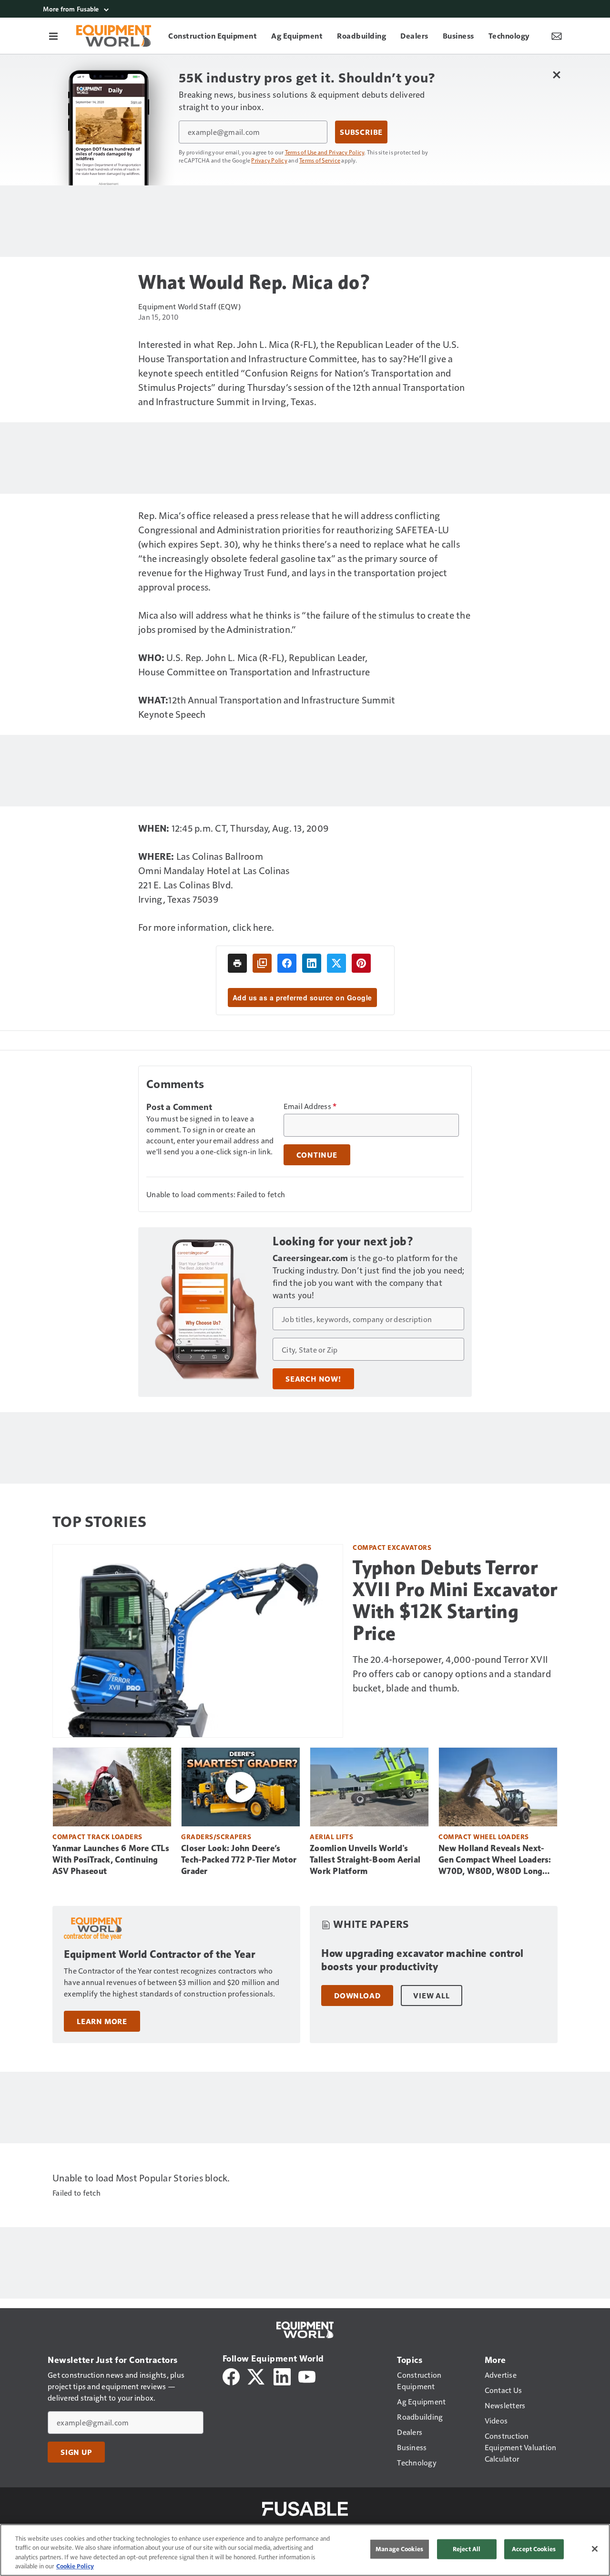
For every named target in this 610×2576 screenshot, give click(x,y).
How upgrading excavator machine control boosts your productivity (422, 1960)
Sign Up (76, 2452)
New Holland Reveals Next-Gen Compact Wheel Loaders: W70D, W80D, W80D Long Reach (495, 1860)
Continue (317, 1155)
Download (357, 1996)
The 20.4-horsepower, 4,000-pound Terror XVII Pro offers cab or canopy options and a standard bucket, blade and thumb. (452, 1673)
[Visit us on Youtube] (307, 2376)
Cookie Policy (75, 2566)
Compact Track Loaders (97, 1837)
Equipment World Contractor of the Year (159, 1954)
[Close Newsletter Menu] (556, 75)
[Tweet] (336, 963)
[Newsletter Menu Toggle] (557, 36)
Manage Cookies (399, 2549)
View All (431, 1996)
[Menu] (53, 36)
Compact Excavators (392, 1547)
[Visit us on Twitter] (257, 2376)
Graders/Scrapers (216, 1837)
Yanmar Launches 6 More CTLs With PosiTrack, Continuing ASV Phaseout (111, 1860)
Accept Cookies (534, 2549)
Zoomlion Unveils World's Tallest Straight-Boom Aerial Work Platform (365, 1860)
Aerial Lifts (331, 1837)
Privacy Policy (269, 160)
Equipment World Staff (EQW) (189, 306)
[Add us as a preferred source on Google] (262, 963)
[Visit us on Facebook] (231, 2376)
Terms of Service (320, 160)
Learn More (102, 2021)
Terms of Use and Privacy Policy (325, 152)
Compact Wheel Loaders (484, 1837)
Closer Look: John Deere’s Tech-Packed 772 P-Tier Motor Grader (239, 1860)
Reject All (467, 2549)
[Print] (237, 963)
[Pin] (361, 963)
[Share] (287, 963)
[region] (305, 2550)
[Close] (595, 2549)
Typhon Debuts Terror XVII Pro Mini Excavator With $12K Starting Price (455, 1600)
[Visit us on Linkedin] (282, 2376)
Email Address (310, 1106)
